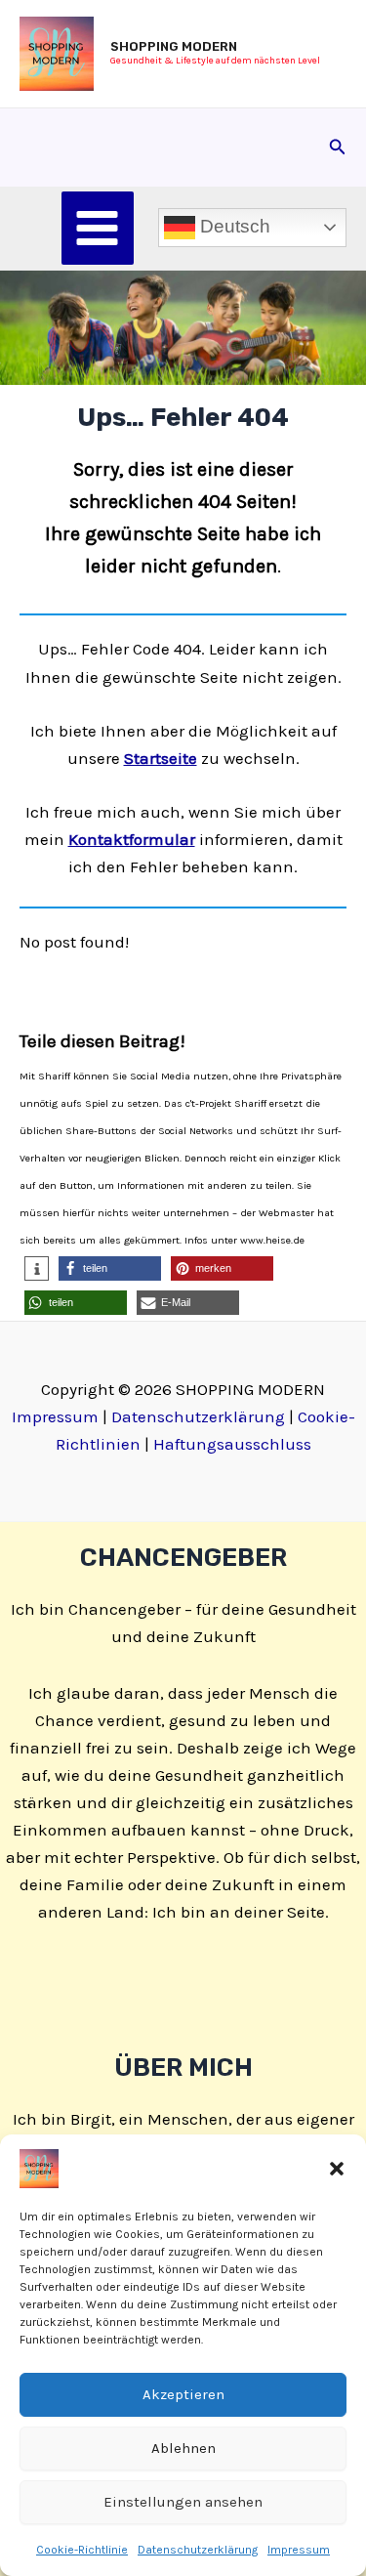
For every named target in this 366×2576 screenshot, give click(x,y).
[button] (337, 2169)
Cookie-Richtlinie (82, 2550)
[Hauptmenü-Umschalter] (98, 228)
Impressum (299, 2550)
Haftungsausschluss (232, 1444)
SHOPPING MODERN (174, 46)
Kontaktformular (132, 839)
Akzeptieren (183, 2394)
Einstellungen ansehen (183, 2502)
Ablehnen (183, 2448)
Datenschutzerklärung (198, 2550)
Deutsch (233, 226)
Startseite (161, 758)
